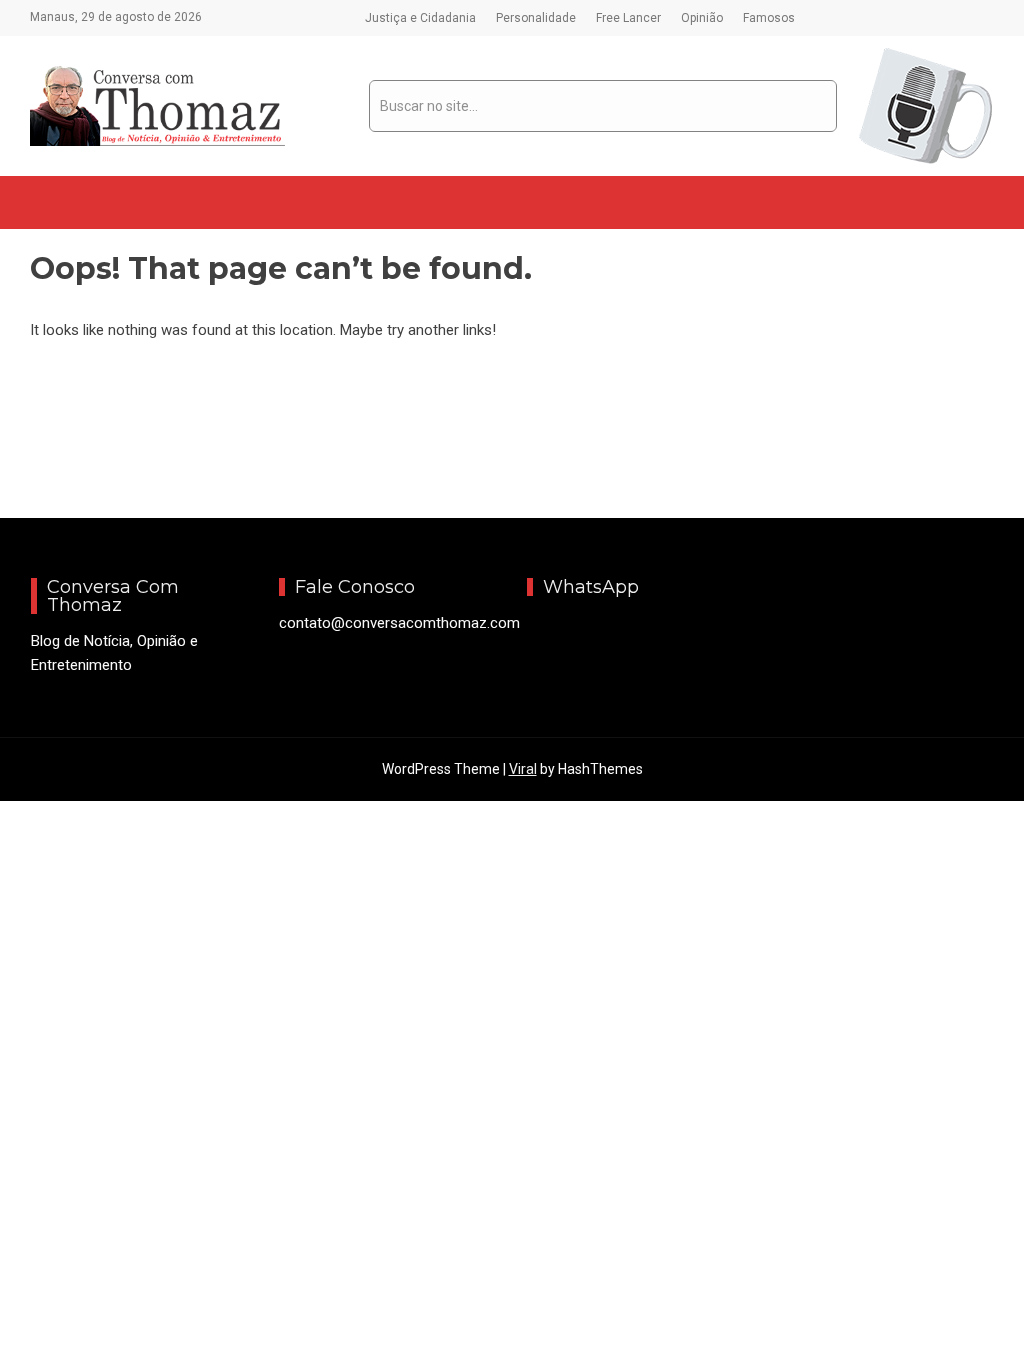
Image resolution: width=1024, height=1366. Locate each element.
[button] (46, 202)
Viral (523, 769)
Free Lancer (628, 18)
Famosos (769, 18)
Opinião (702, 18)
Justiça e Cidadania (420, 18)
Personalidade (536, 18)
